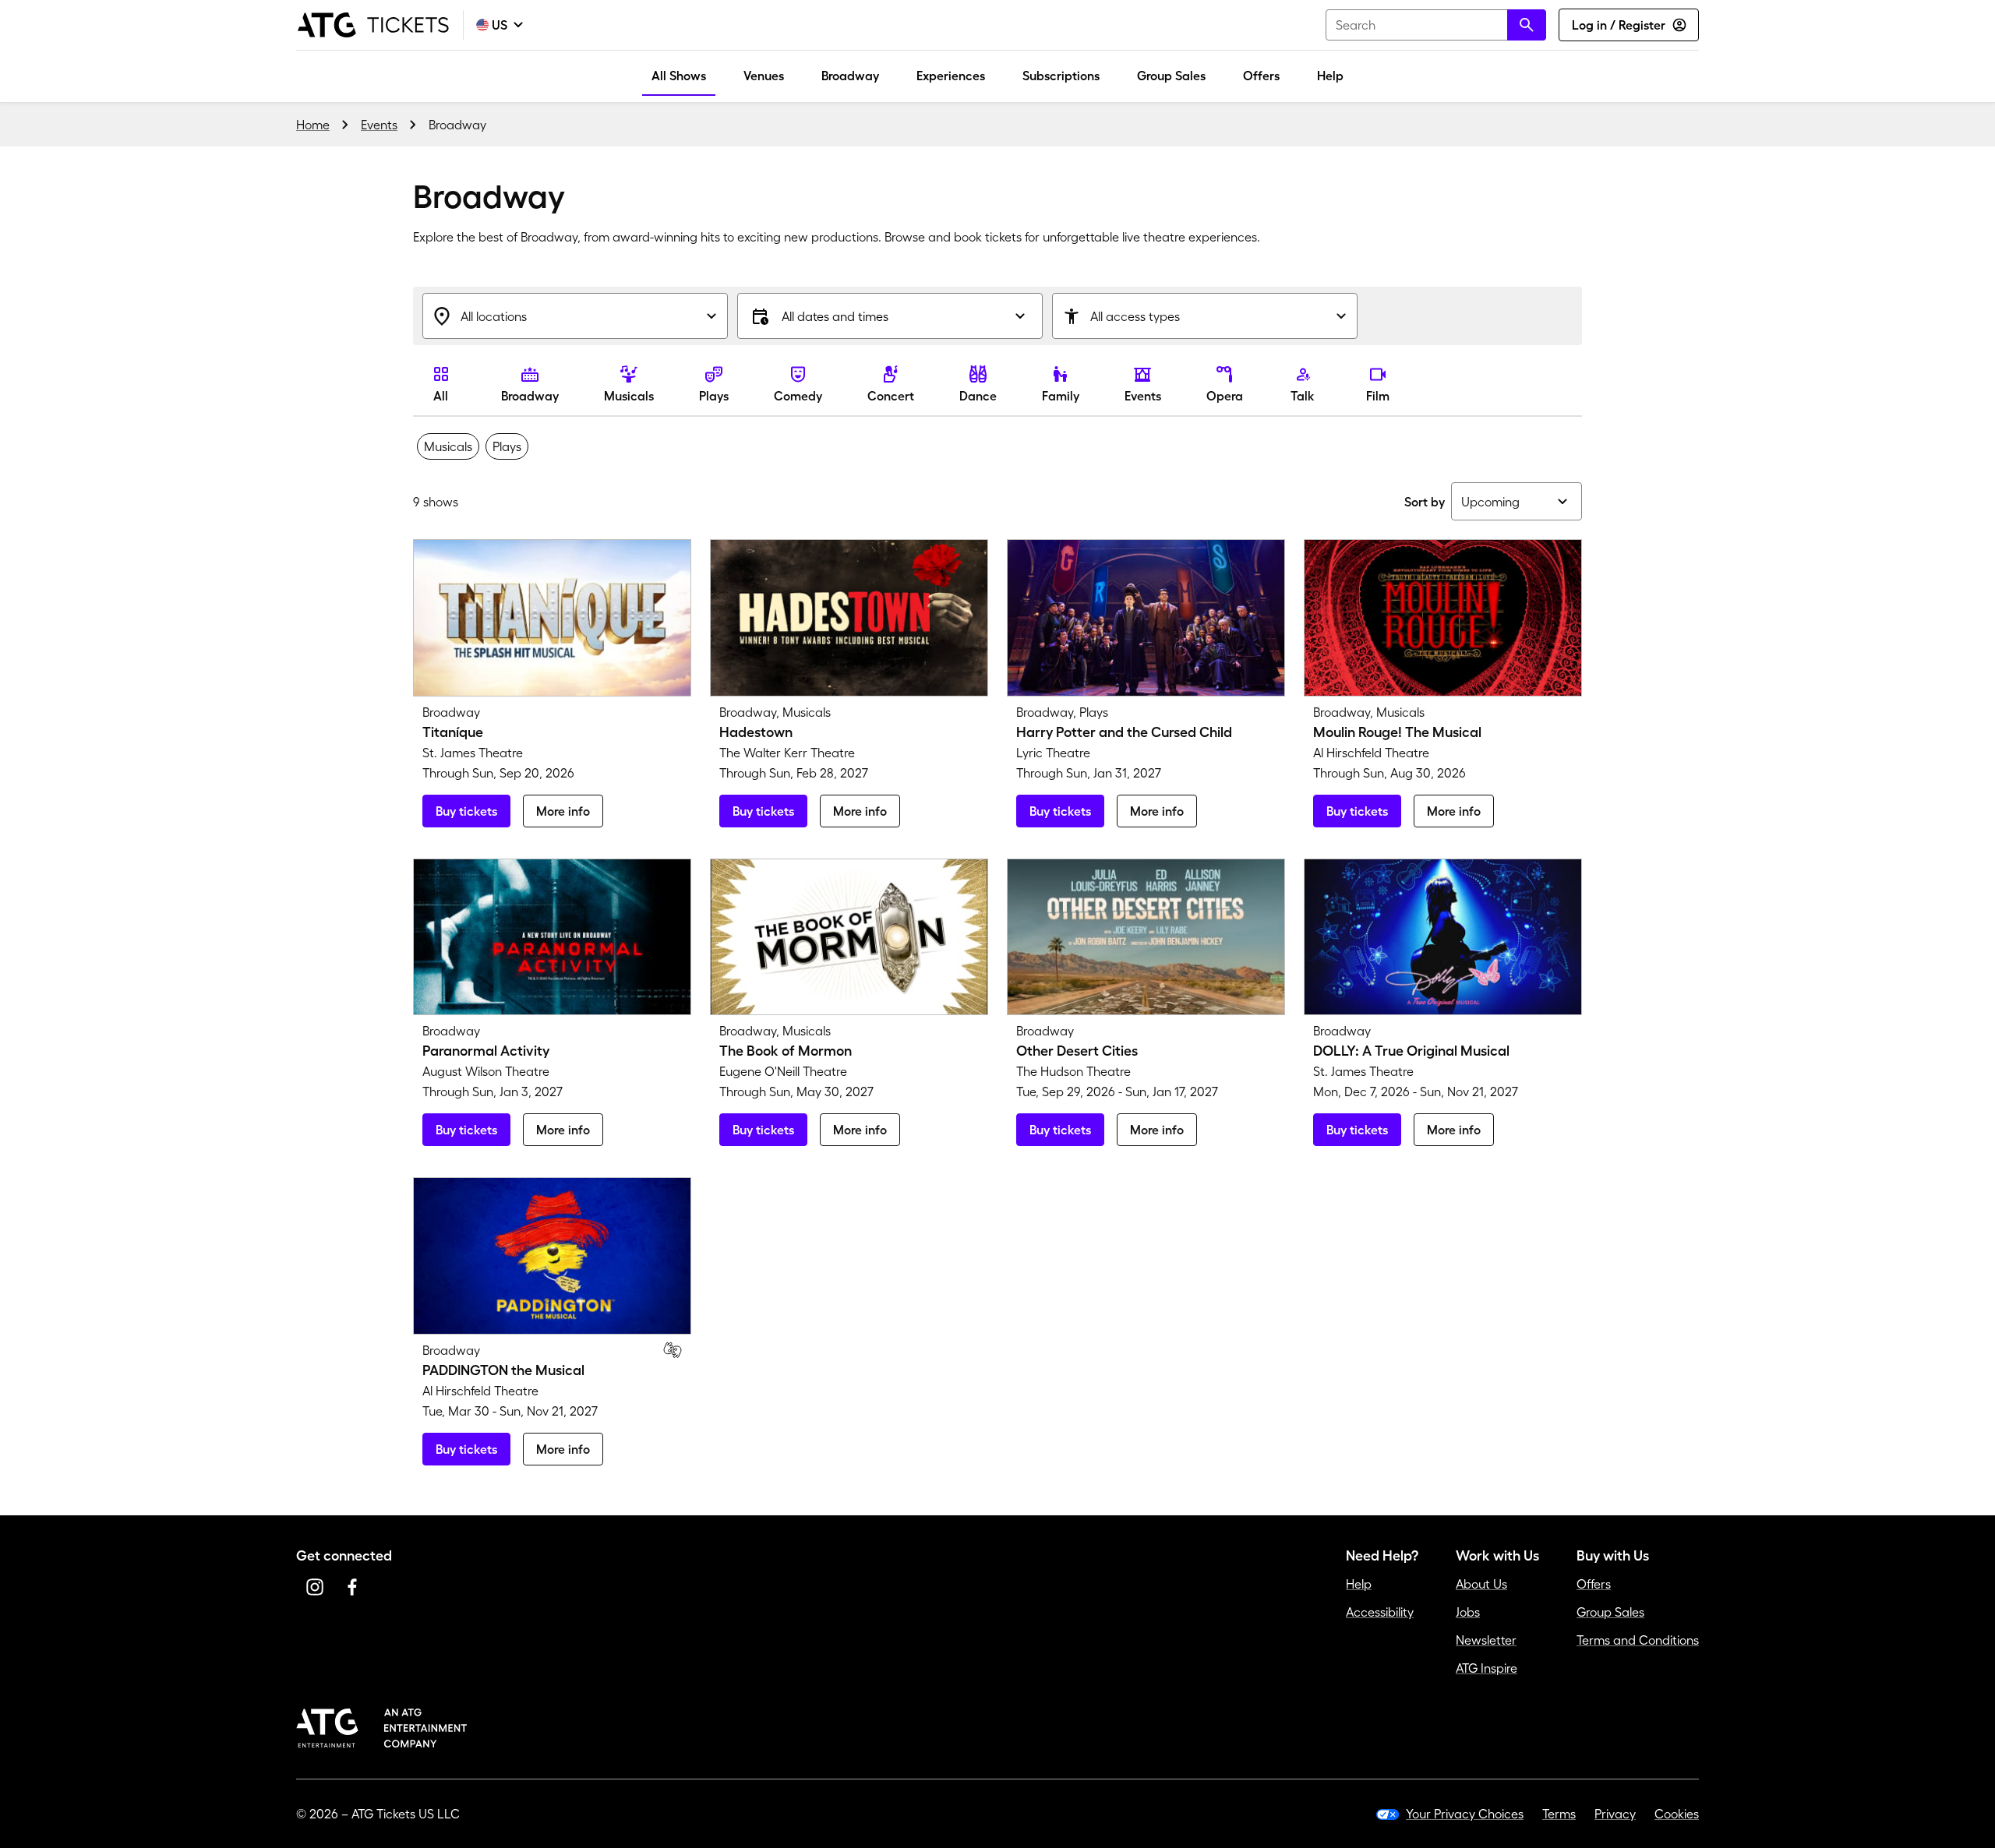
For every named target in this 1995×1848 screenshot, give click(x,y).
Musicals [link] (629, 396)
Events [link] (1143, 396)
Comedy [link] (798, 396)
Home (313, 125)
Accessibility (1380, 1612)
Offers (1261, 76)
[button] (890, 316)
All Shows (679, 76)
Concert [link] (891, 396)
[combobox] (1436, 25)
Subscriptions (1061, 76)
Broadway (850, 76)
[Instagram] (315, 1587)
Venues (764, 76)
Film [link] (1378, 396)
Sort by (1425, 502)
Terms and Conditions (1638, 1640)
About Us (1481, 1584)
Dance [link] (978, 396)
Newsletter (1486, 1640)
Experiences (951, 76)
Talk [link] (1303, 396)
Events (379, 125)
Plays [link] (714, 396)
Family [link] (1061, 396)
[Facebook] (352, 1587)
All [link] (441, 396)
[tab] (448, 446)
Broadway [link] (530, 396)
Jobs (1468, 1612)
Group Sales (1171, 76)
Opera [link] (1225, 396)
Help (1330, 76)
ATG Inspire (1487, 1668)
